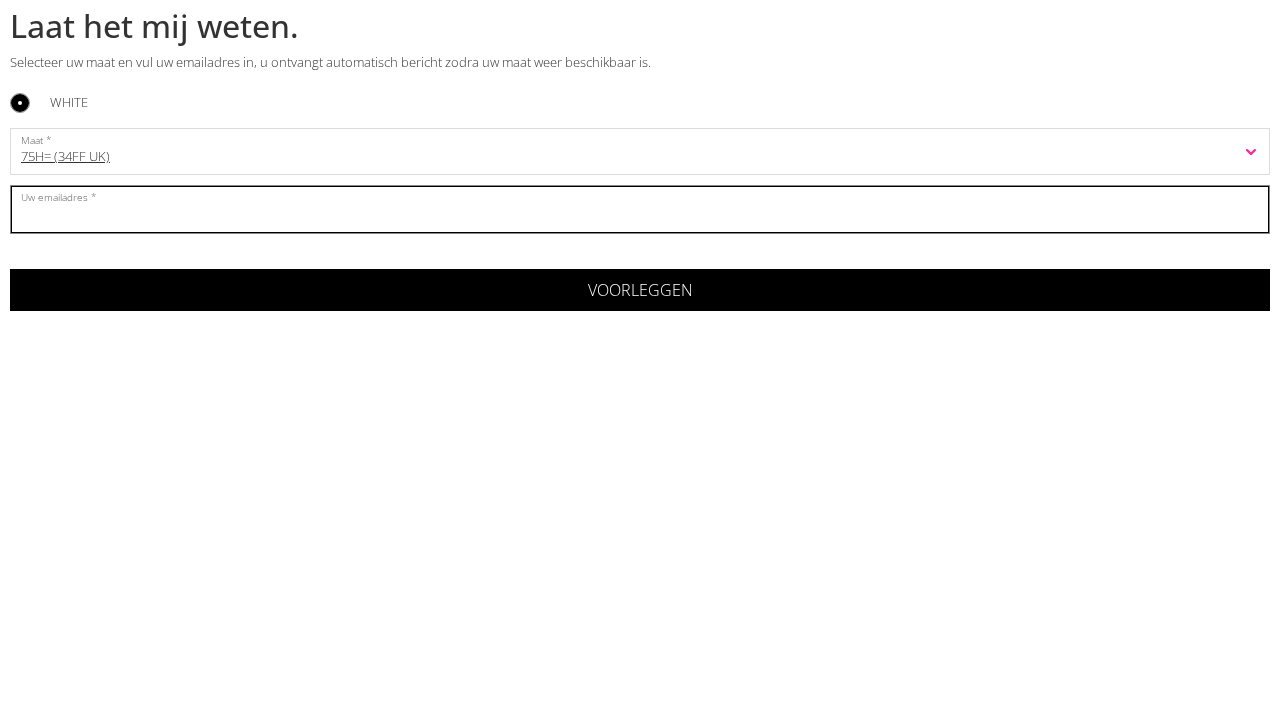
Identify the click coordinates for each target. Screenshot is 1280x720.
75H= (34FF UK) (65, 156)
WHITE (69, 103)
